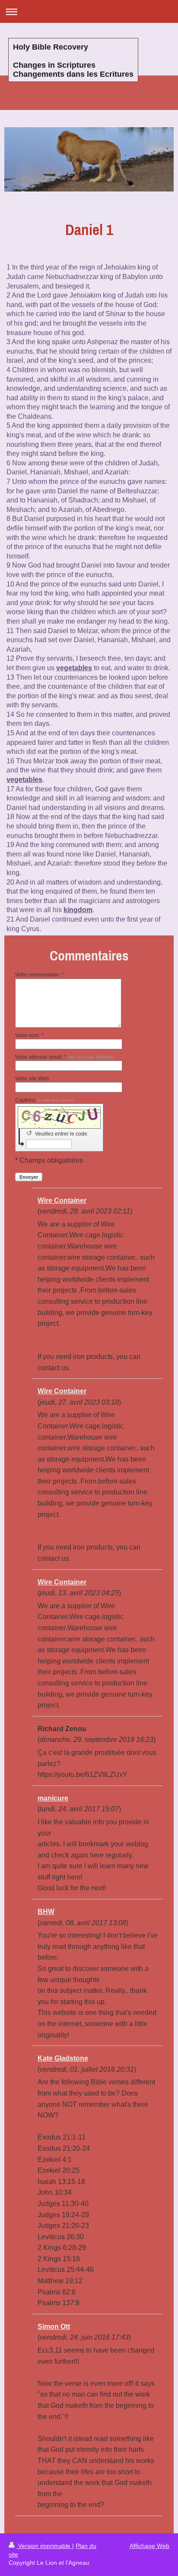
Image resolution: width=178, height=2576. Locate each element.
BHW (46, 1912)
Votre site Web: (33, 1079)
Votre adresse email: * (65, 1057)
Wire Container (62, 1200)
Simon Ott (54, 2327)
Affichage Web (149, 2546)
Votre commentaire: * (40, 975)
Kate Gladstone (63, 2058)
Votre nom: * (29, 1035)
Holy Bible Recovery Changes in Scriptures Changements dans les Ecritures (73, 61)
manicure (53, 1798)
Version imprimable (44, 2546)
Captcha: (44, 1100)
